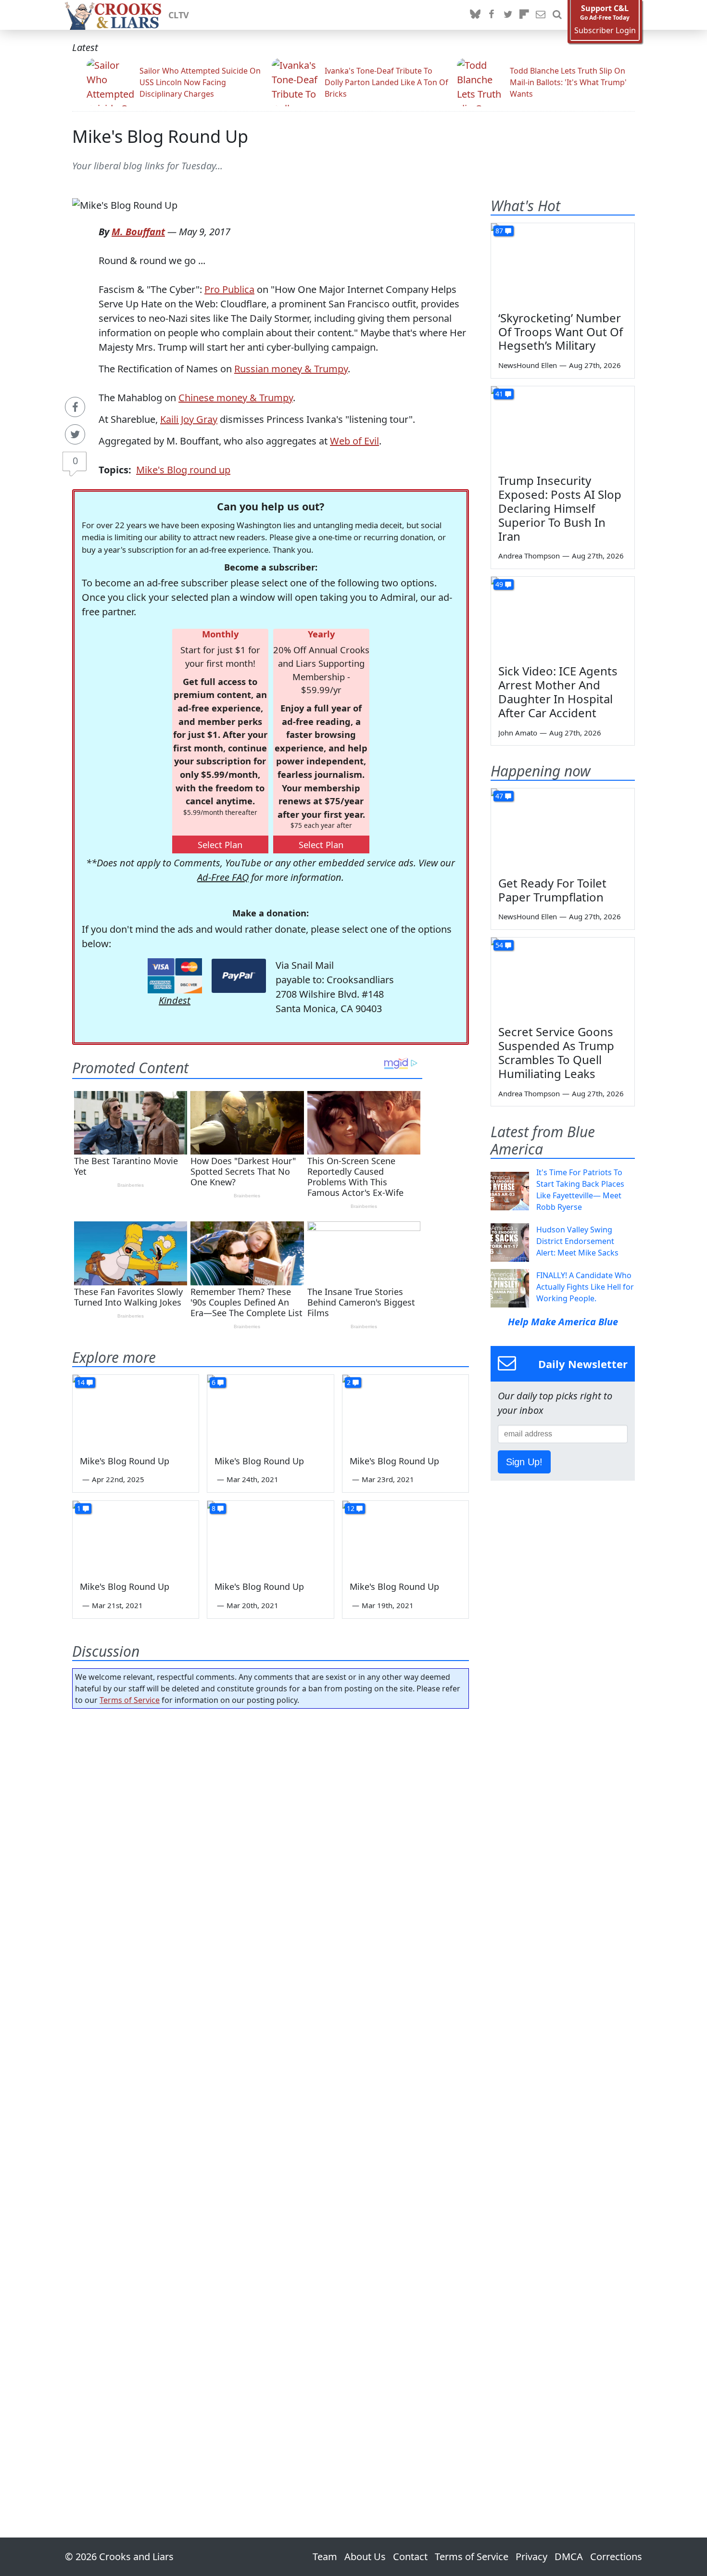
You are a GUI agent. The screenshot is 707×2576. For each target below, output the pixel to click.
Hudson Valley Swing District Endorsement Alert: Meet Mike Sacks (577, 1241)
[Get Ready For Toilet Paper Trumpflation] (563, 829)
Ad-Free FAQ (223, 877)
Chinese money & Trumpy (236, 398)
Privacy (531, 2557)
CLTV (179, 15)
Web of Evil (354, 441)
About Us (365, 2557)
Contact (410, 2557)
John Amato (518, 733)
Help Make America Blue (563, 1322)
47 (499, 796)
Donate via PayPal (239, 976)
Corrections (616, 2557)
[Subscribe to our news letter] (541, 15)
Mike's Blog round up (183, 470)
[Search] (557, 15)
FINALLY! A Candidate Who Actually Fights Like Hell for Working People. (585, 1287)
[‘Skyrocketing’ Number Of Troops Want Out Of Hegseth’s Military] (563, 264)
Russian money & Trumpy (291, 369)
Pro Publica (229, 289)
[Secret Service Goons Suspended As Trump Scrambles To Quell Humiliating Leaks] (563, 978)
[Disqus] (271, 2096)
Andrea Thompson (529, 556)
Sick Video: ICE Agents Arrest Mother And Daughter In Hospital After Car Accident (558, 692)
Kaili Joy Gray (189, 419)
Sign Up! (524, 1462)
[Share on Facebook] (75, 407)
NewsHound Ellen (528, 365)
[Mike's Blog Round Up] (136, 1410)
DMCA (569, 2557)
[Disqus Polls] (271, 1841)
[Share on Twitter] (75, 434)
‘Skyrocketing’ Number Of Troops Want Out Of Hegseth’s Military (561, 332)
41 (499, 394)
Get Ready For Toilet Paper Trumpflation (552, 890)
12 (351, 1508)
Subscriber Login (605, 31)
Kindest (175, 1000)
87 (499, 231)
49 (499, 584)
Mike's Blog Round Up (160, 136)
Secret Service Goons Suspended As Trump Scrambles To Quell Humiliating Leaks (556, 1052)
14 (81, 1382)
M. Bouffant (138, 232)
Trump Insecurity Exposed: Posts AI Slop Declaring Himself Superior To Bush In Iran (560, 508)
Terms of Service (130, 1700)
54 (499, 945)
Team (325, 2557)
